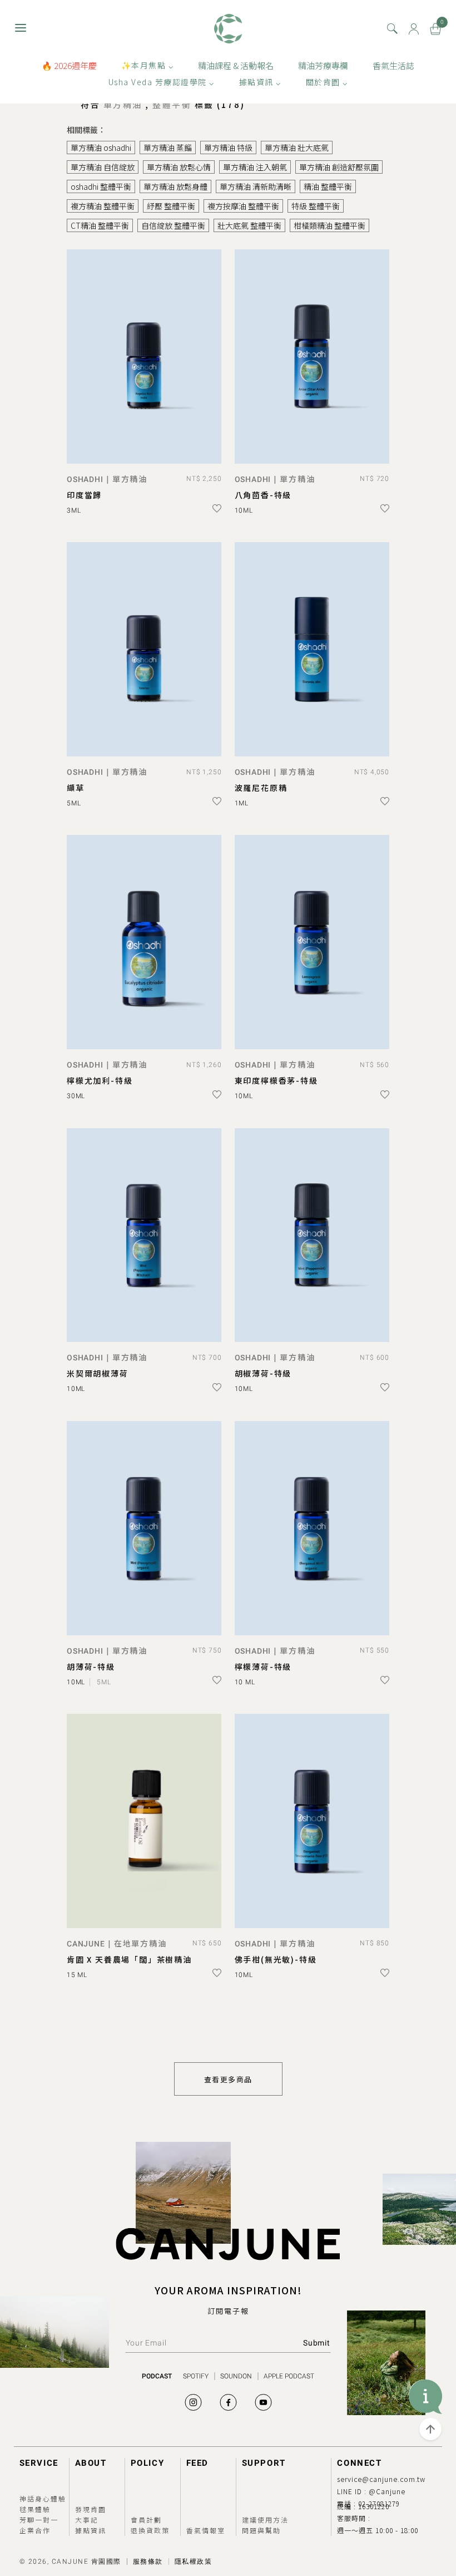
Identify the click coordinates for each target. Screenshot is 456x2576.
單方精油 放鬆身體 (175, 186)
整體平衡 (174, 104)
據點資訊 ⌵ (260, 82)
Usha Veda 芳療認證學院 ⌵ (162, 82)
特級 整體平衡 (316, 206)
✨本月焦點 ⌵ (148, 65)
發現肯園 (91, 2509)
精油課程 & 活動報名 (236, 65)
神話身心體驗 (43, 2498)
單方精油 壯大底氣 (297, 148)
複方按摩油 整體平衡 (243, 206)
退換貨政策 (150, 2530)
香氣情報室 (206, 2530)
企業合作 (35, 2530)
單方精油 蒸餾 (168, 148)
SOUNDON (236, 2376)
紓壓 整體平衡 (171, 206)
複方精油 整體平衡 (103, 206)
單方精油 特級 (228, 148)
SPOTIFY (196, 2376)
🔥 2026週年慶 (69, 65)
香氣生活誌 (393, 65)
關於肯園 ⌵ (327, 82)
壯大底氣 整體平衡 (249, 225)
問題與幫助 (261, 2530)
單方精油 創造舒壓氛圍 (339, 167)
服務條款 (148, 2562)
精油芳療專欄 (323, 65)
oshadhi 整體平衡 (101, 186)
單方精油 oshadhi (101, 148)
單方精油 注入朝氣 (255, 167)
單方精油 (125, 104)
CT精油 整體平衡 (100, 225)
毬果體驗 (35, 2509)
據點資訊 (91, 2530)
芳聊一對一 (39, 2520)
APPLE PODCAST (289, 2376)
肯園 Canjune (228, 29)
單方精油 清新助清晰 (256, 186)
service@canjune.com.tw (381, 2479)
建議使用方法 (265, 2520)
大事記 (87, 2520)
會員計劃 (146, 2520)
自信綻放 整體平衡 (173, 225)
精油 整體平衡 (328, 186)
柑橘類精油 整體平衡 (329, 225)
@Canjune (387, 2491)
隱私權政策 (194, 2562)
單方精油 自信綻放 (103, 167)
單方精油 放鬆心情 (179, 167)
